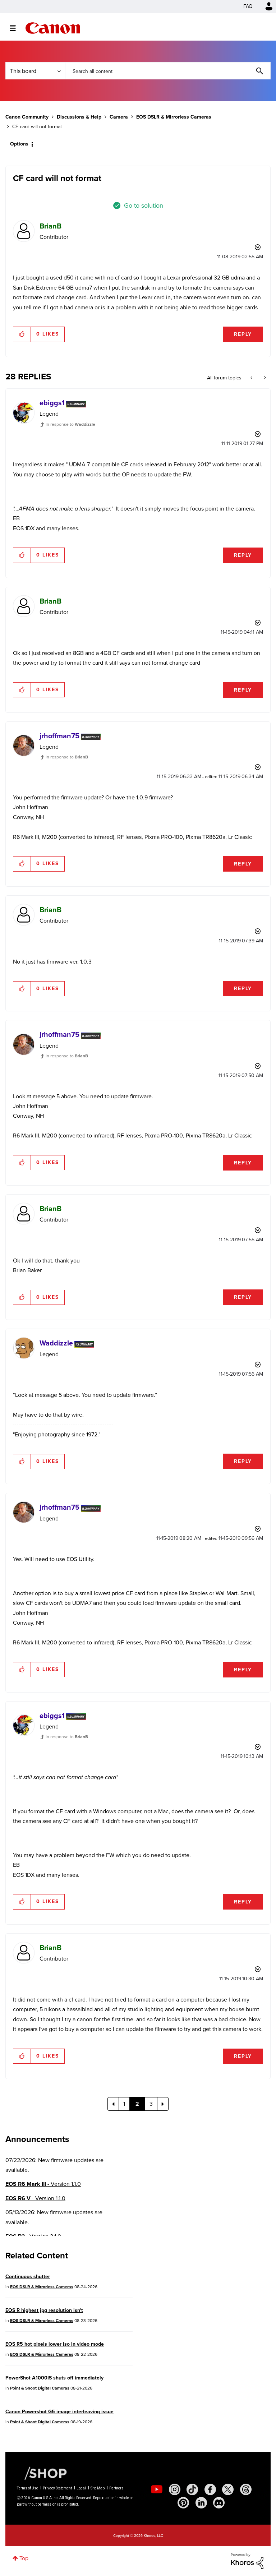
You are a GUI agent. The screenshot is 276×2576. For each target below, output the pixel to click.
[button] (238, 1229)
